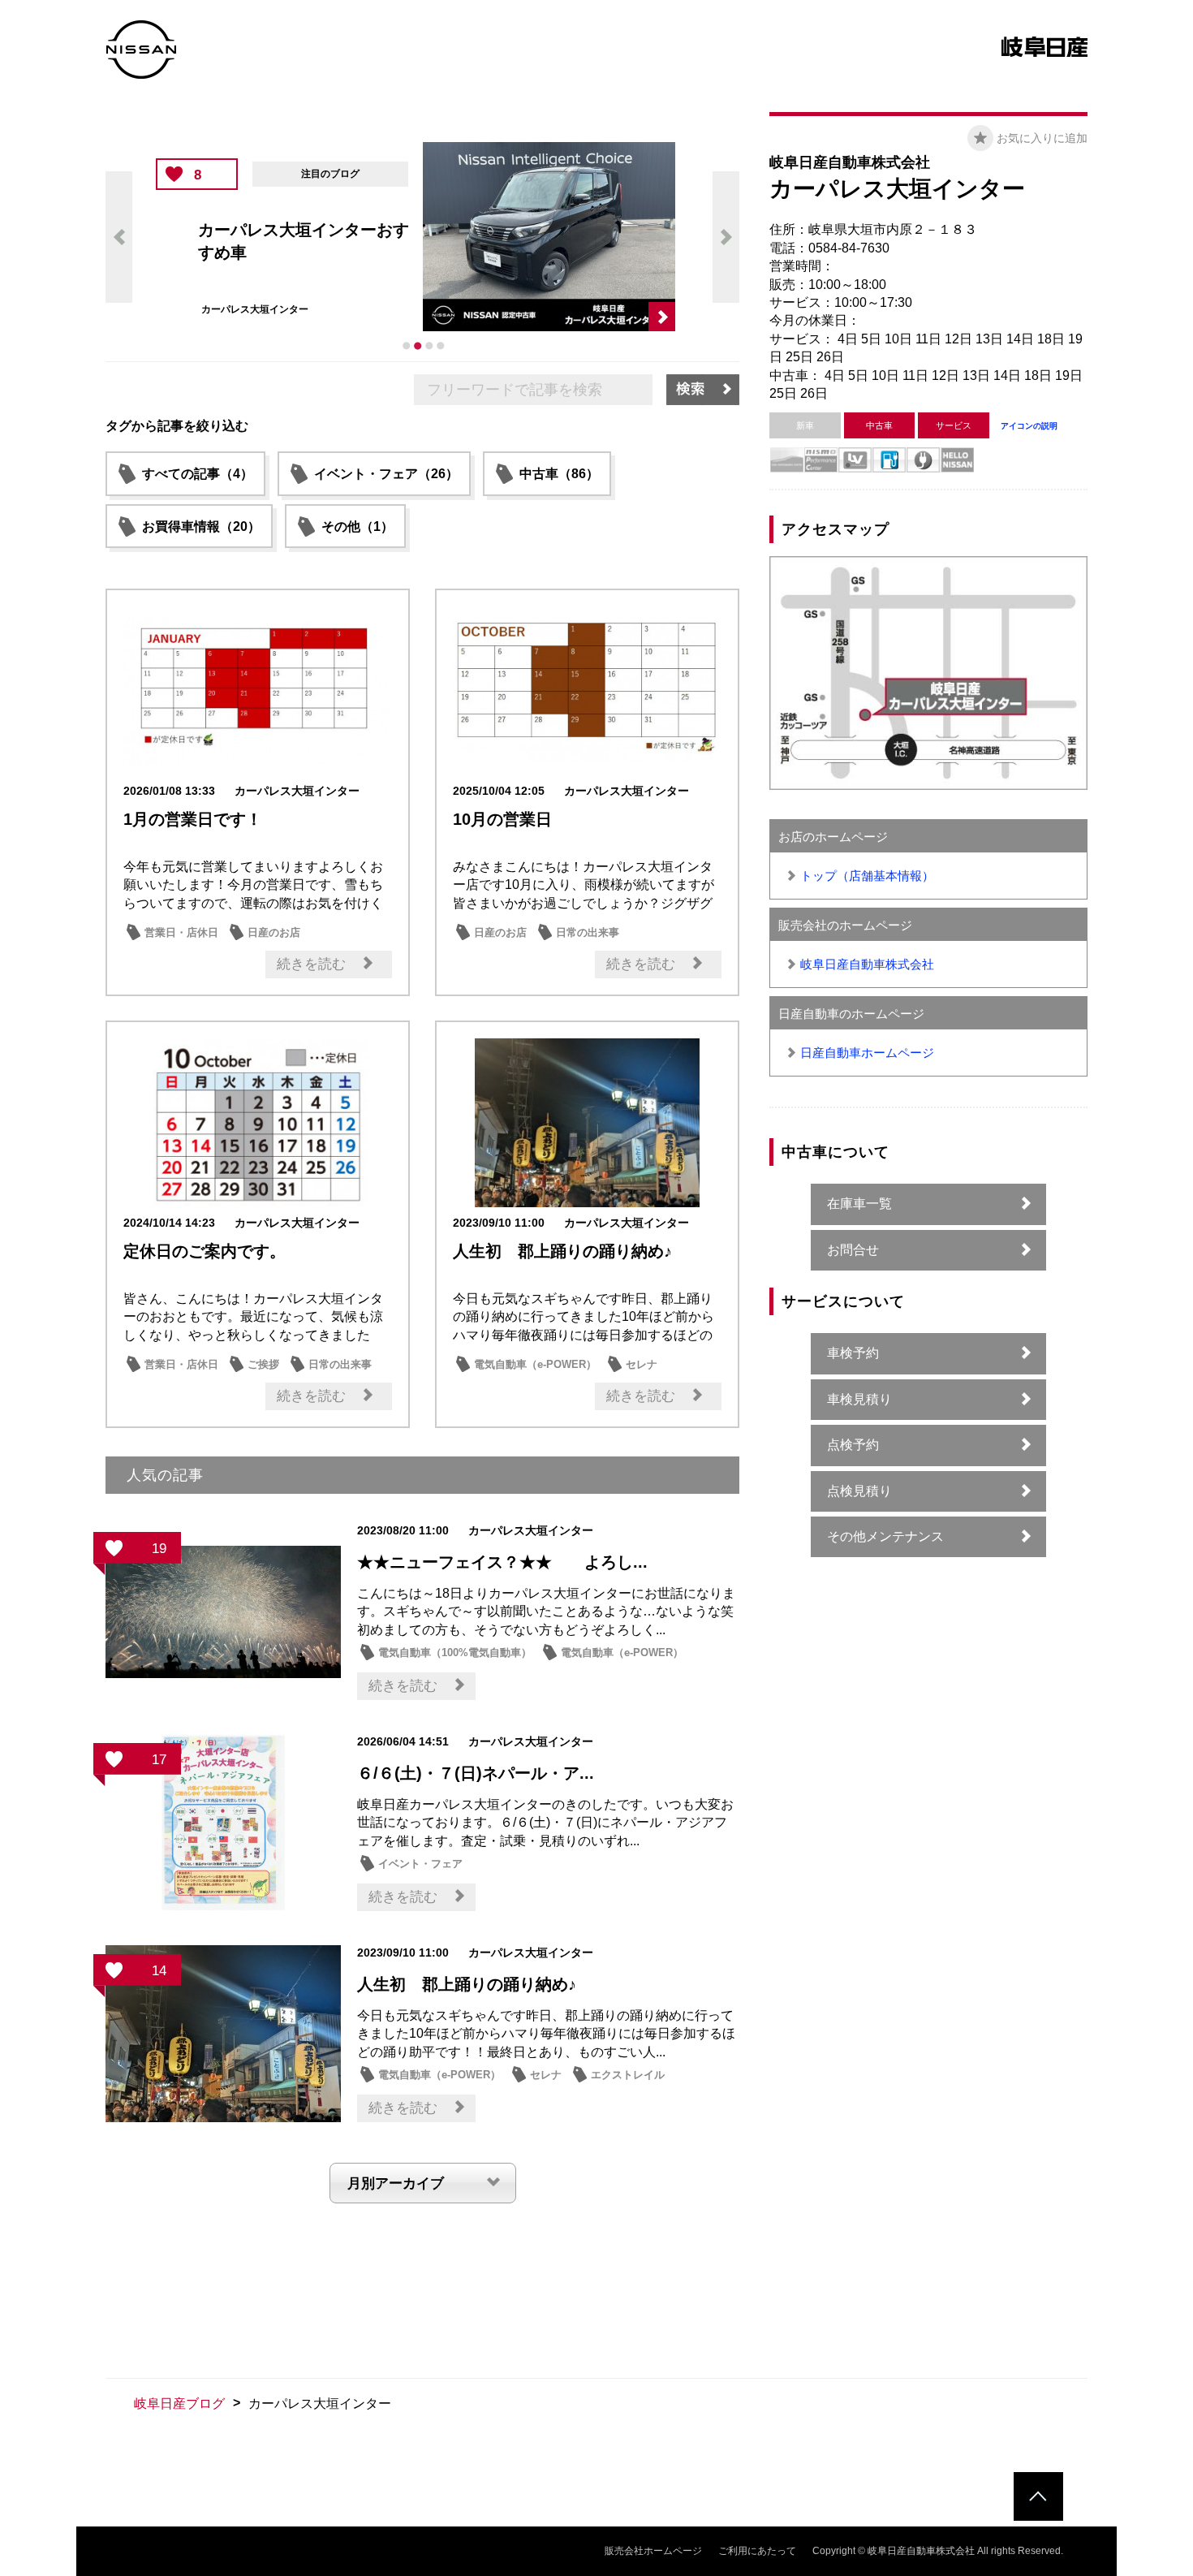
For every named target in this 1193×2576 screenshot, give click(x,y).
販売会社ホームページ (653, 2551)
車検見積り (859, 1399)
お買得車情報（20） (201, 526)
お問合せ (853, 1250)
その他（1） (357, 526)
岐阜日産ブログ (179, 2403)
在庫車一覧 (859, 1204)
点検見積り (859, 1491)
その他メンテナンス (885, 1536)
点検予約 (853, 1445)
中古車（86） (559, 474)
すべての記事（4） (198, 474)
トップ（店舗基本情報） (867, 876)
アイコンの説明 (1029, 426)
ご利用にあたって (757, 2551)
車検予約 (853, 1353)
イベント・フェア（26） (386, 474)
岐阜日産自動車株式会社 (867, 964)
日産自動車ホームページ (867, 1053)
